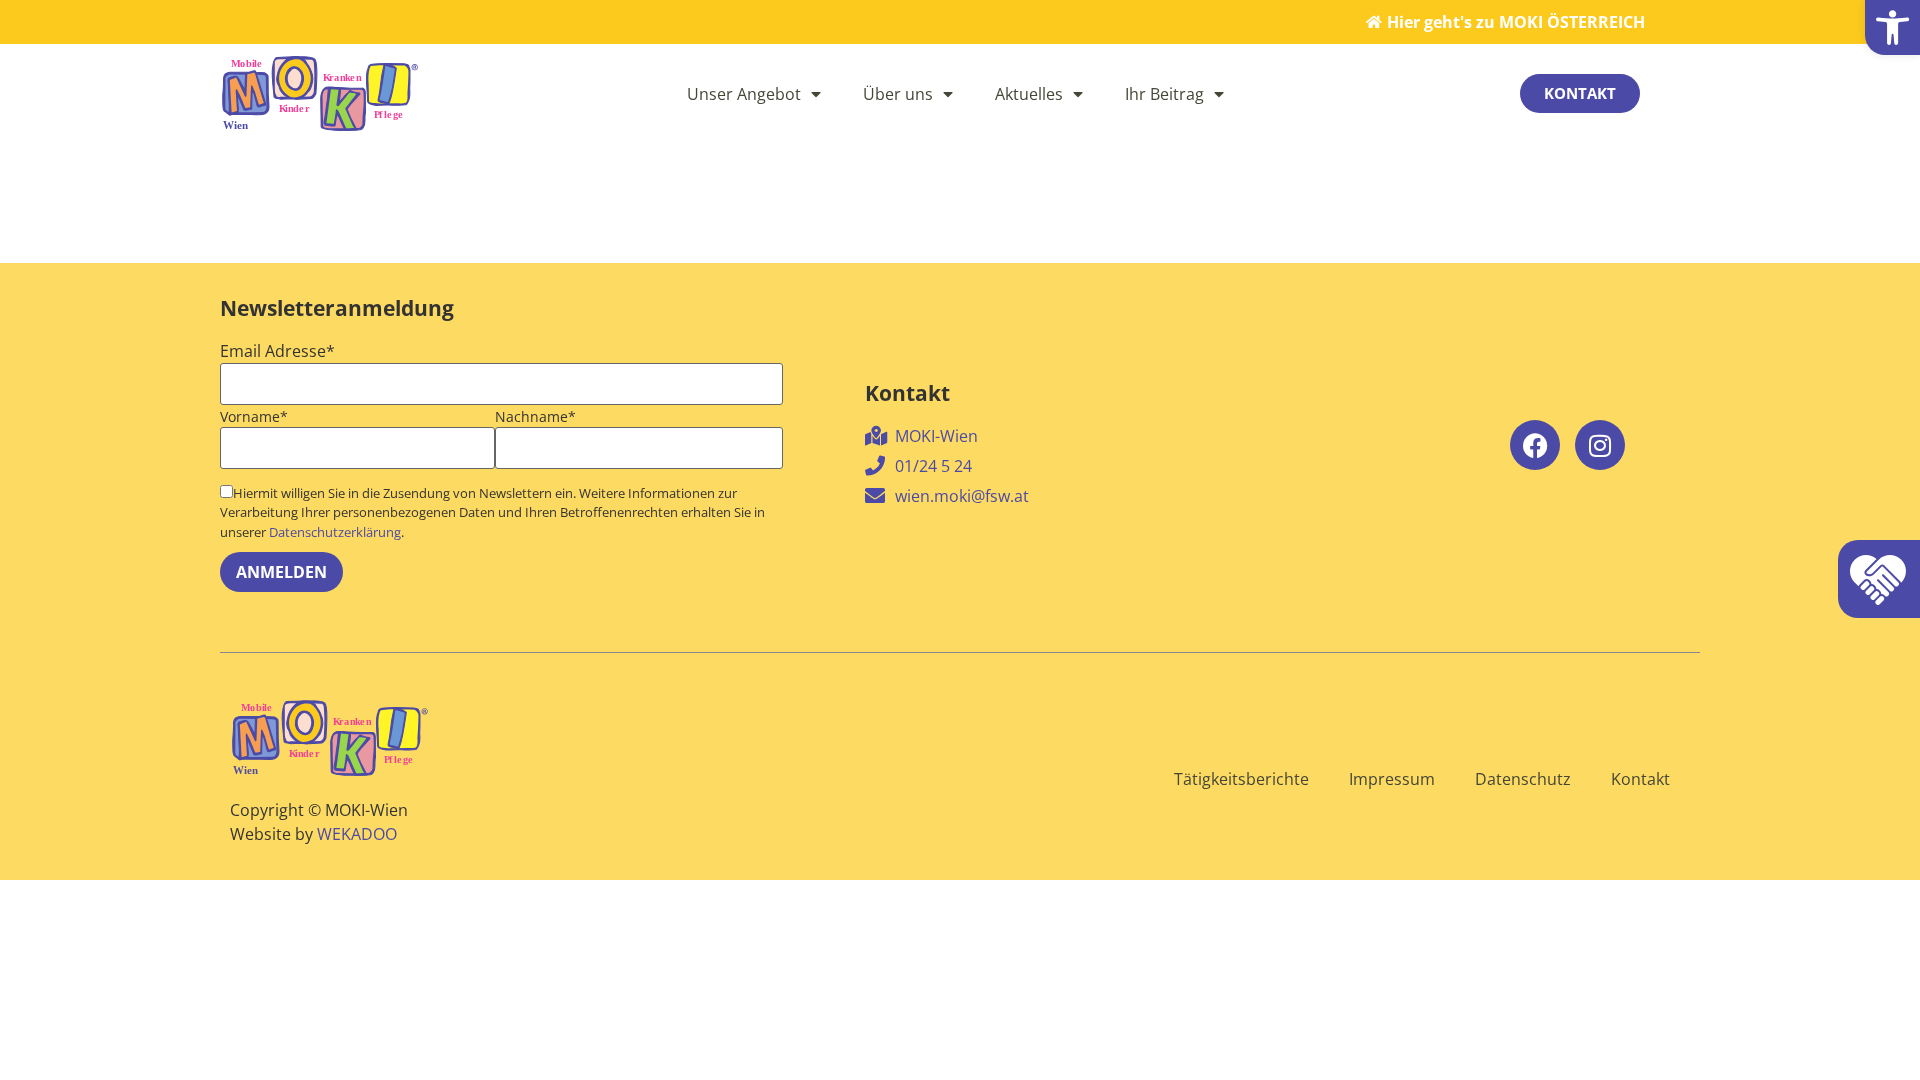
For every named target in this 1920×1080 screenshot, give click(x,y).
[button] (1892, 27)
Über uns (898, 94)
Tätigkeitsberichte (1241, 779)
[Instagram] (1600, 445)
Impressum (1392, 779)
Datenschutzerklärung (335, 532)
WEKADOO (357, 834)
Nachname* (535, 417)
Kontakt (1640, 779)
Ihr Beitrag (1164, 94)
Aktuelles (1029, 94)
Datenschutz (1523, 779)
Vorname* (254, 417)
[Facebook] (1535, 445)
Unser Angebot (744, 94)
